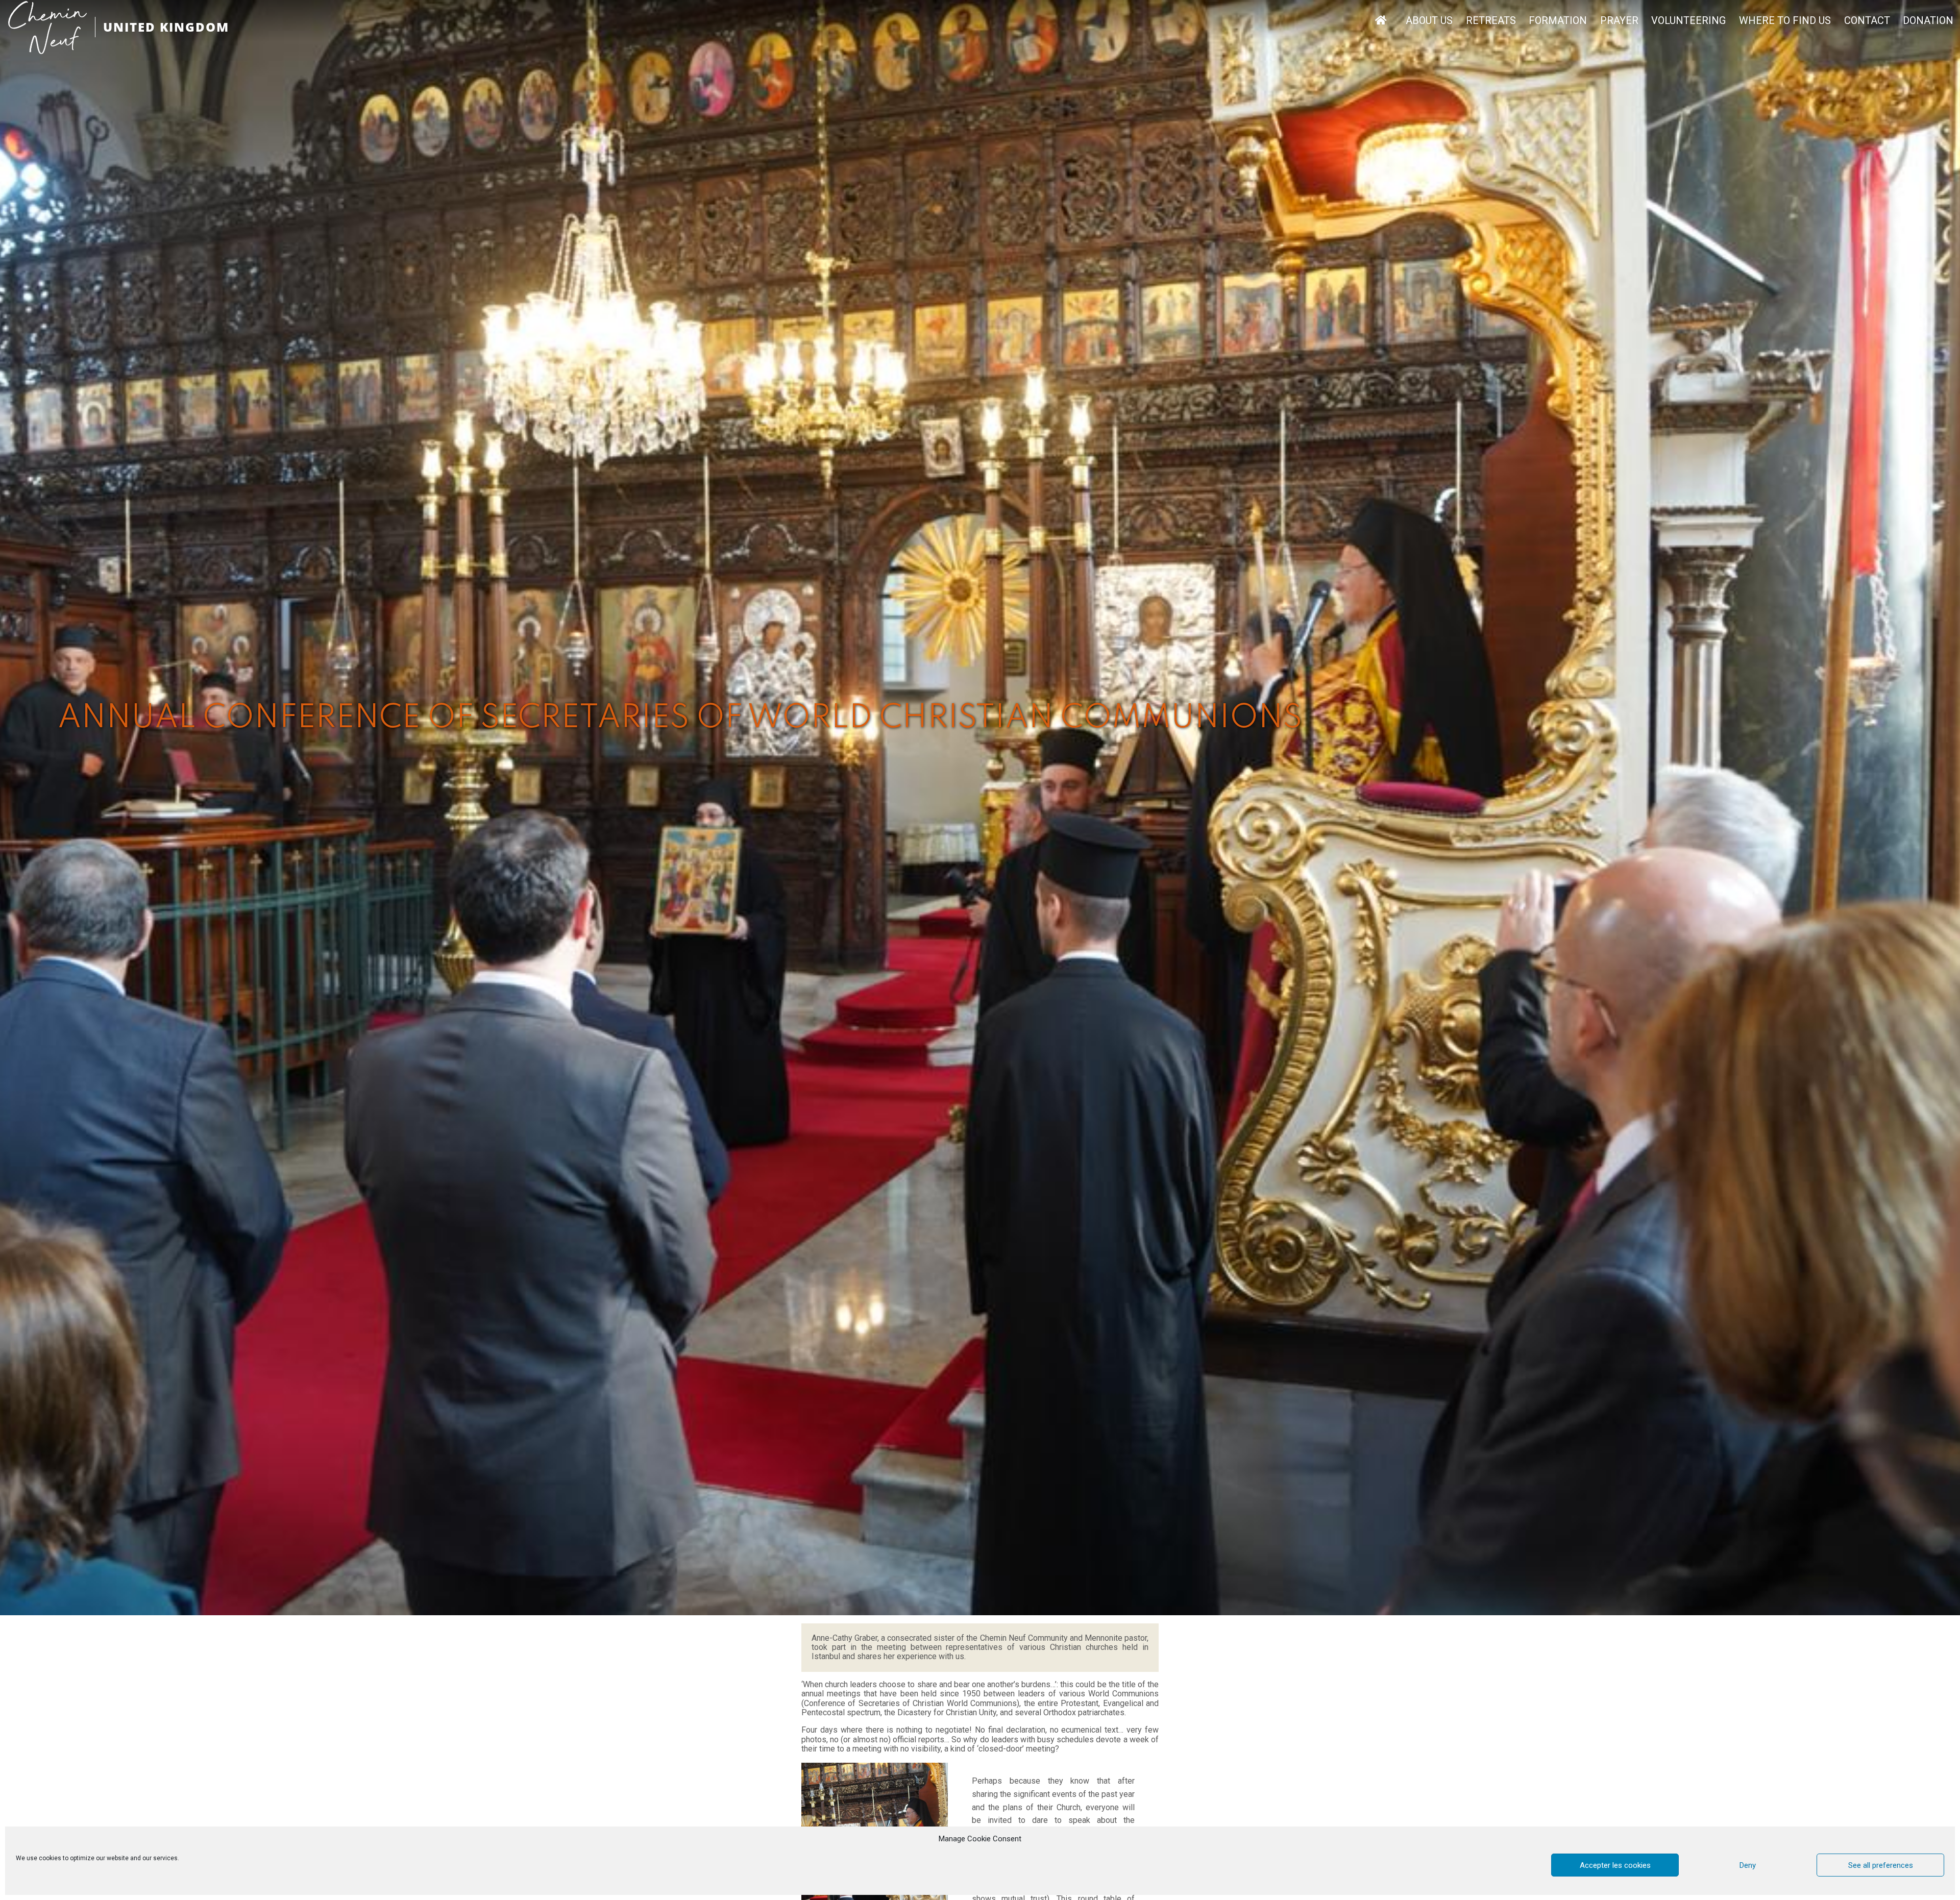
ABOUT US (1429, 21)
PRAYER (1619, 21)
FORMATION (1558, 21)
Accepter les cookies (1615, 1865)
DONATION (1928, 21)
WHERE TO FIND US (1785, 21)
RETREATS (1491, 21)
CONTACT (1867, 21)
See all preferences (1881, 1865)
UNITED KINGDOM (166, 27)
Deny (1748, 1865)
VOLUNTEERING (1688, 21)
